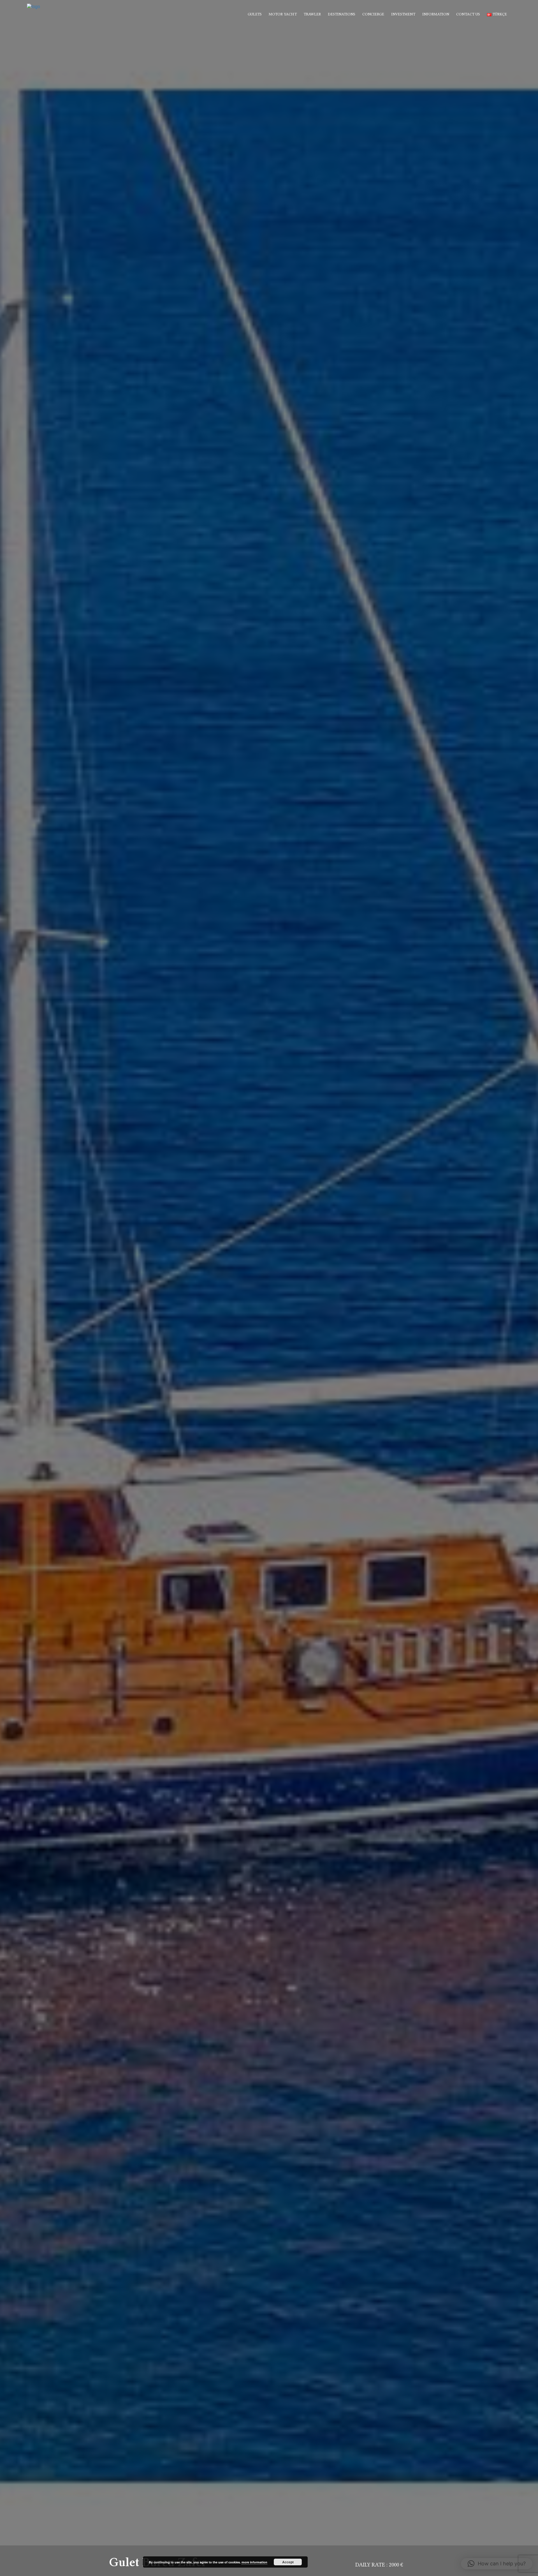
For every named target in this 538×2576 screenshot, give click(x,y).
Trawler (312, 14)
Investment (403, 14)
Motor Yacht (283, 14)
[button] (497, 2564)
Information (436, 14)
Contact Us (468, 14)
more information (254, 2562)
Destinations (342, 14)
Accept (288, 2562)
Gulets (255, 14)
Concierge (373, 14)
